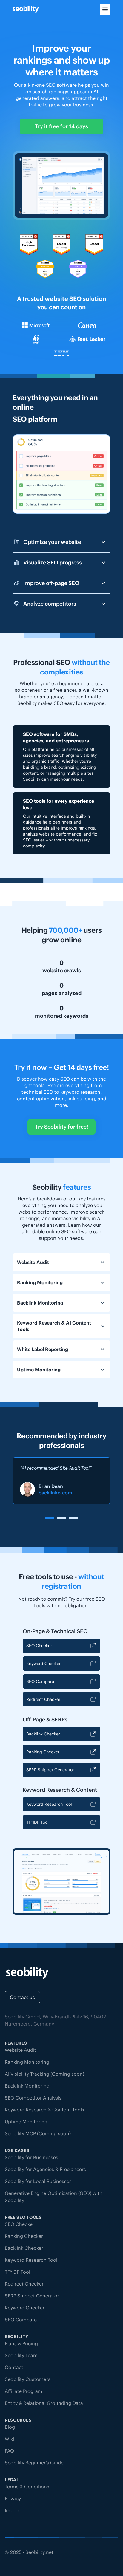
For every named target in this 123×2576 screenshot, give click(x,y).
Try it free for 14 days (61, 126)
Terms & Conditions (27, 2487)
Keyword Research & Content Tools (44, 2110)
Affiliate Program (24, 2391)
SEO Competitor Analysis (33, 2098)
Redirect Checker (43, 1699)
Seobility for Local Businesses (38, 2181)
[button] (50, 1518)
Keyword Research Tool (49, 1804)
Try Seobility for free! (61, 1127)
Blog (10, 2427)
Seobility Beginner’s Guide (34, 2463)
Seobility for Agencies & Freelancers (45, 2169)
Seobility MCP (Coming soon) (38, 2133)
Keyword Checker (43, 1664)
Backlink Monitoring (27, 2086)
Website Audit (20, 2050)
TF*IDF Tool (37, 1822)
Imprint (13, 2510)
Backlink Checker (43, 1734)
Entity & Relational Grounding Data (44, 2403)
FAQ (9, 2451)
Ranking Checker (43, 1752)
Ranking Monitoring (27, 2062)
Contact (14, 2367)
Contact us (22, 1997)
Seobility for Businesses (31, 2157)
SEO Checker (39, 1646)
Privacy (13, 2498)
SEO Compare (40, 1681)
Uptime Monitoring (26, 2122)
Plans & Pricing (21, 2343)
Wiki (9, 2439)
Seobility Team (21, 2355)
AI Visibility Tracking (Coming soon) (44, 2074)
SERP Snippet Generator (50, 1770)
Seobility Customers (28, 2379)
